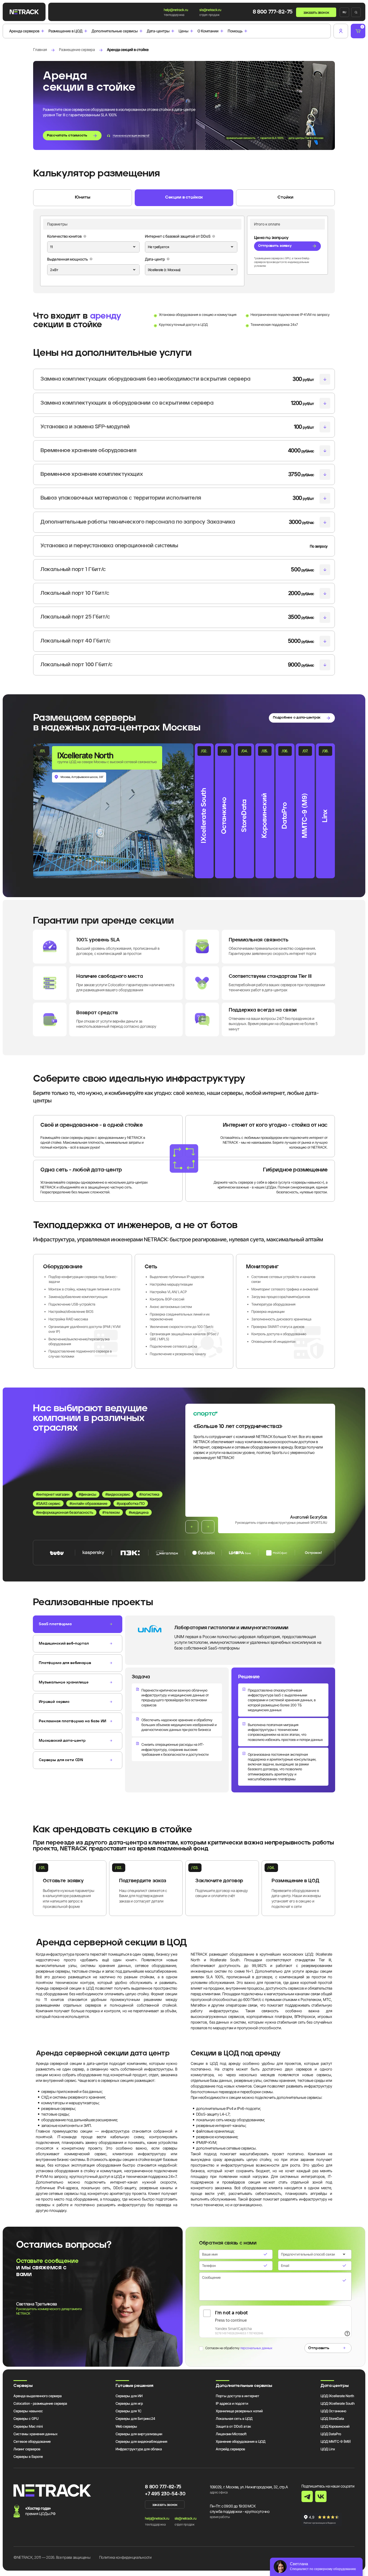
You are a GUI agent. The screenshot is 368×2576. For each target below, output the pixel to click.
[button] (192, 1527)
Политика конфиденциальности (125, 2557)
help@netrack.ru (176, 10)
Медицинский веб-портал (64, 1644)
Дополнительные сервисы (115, 31)
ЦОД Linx (328, 2449)
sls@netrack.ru (210, 10)
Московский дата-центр (62, 1741)
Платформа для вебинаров (65, 1663)
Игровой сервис (54, 1702)
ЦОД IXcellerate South (338, 2403)
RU (344, 12)
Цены (183, 31)
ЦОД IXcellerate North (337, 2396)
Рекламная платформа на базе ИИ (72, 1721)
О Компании (208, 31)
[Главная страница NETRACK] (24, 12)
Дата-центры (158, 31)
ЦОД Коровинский (335, 2426)
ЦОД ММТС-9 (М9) (336, 2441)
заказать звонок (316, 12)
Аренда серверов (24, 31)
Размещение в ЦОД (65, 31)
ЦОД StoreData (332, 2418)
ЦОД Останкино (333, 2411)
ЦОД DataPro (331, 2434)
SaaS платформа (55, 1624)
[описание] (85, 236)
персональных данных (256, 2348)
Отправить (319, 2348)
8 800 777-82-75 (273, 12)
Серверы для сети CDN (61, 1760)
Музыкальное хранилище (64, 1682)
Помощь (235, 31)
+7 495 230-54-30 (165, 2494)
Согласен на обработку (239, 2348)
